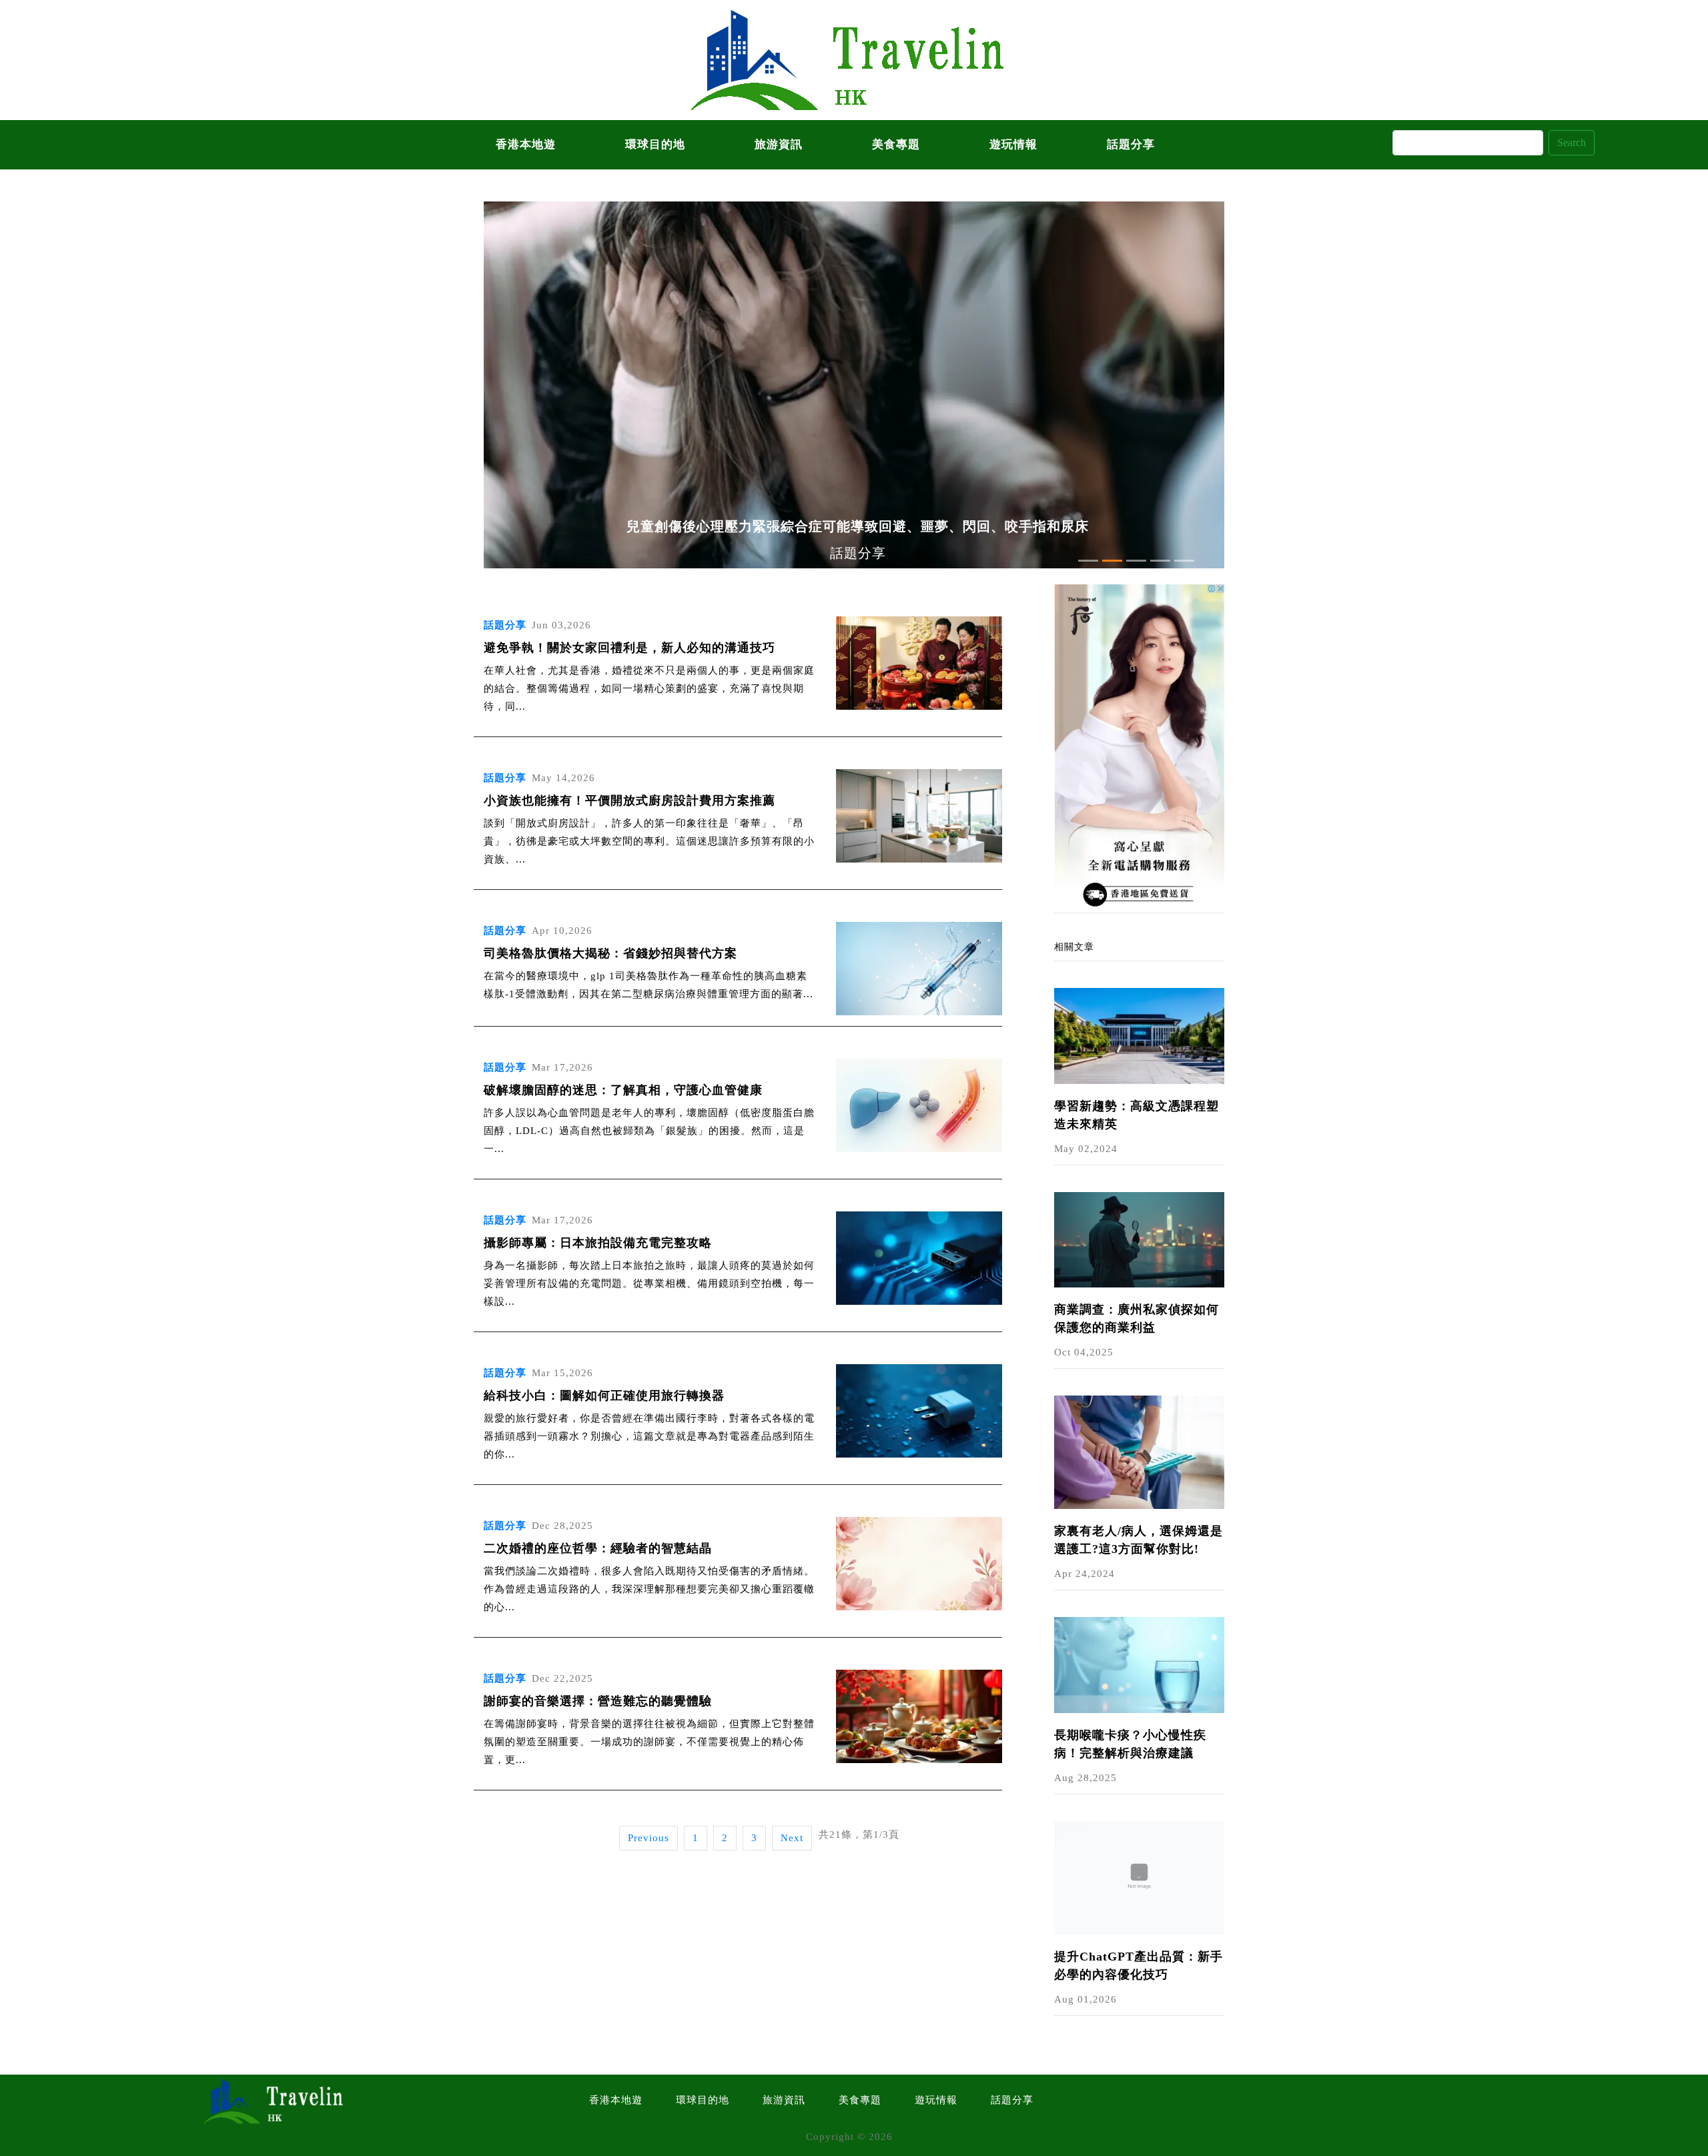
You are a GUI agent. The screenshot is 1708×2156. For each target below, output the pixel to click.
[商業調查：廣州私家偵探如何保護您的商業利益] (1139, 1239)
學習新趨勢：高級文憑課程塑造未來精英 (1137, 1115)
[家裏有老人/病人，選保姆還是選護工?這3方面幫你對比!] (1139, 1452)
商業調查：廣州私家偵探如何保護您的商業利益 (1137, 1318)
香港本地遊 (526, 144)
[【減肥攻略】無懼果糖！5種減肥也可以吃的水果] (1139, 747)
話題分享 (1131, 144)
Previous (649, 1838)
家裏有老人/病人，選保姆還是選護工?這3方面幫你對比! (1139, 1540)
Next (792, 1838)
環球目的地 (655, 144)
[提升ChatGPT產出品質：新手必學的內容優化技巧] (1139, 1876)
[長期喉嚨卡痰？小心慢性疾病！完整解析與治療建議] (1139, 1664)
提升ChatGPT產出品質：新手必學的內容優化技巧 (1139, 1966)
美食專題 (896, 144)
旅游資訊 (779, 144)
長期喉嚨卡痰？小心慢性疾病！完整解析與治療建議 (1130, 1744)
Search (1572, 142)
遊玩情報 (1013, 144)
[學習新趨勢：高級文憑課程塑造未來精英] (1139, 1035)
